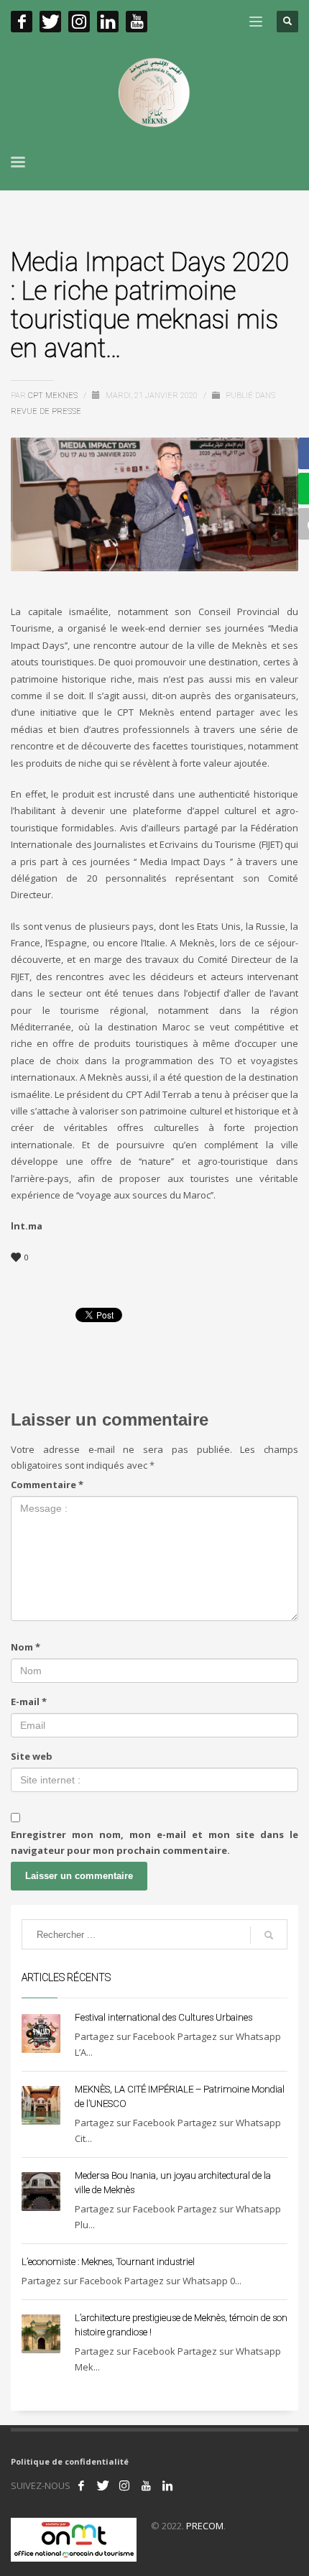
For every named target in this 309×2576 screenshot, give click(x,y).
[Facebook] (22, 22)
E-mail (29, 1702)
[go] (269, 1935)
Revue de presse (46, 411)
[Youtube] (137, 22)
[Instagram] (79, 22)
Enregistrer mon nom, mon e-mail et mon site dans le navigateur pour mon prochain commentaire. (154, 1842)
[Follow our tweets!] (103, 2485)
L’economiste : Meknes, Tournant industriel (108, 2262)
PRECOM (205, 2526)
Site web (32, 1756)
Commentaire (47, 1485)
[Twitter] (50, 22)
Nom (26, 1647)
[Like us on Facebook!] (81, 2485)
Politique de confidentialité (70, 2461)
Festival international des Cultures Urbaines (163, 2017)
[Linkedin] (108, 22)
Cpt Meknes (54, 396)
